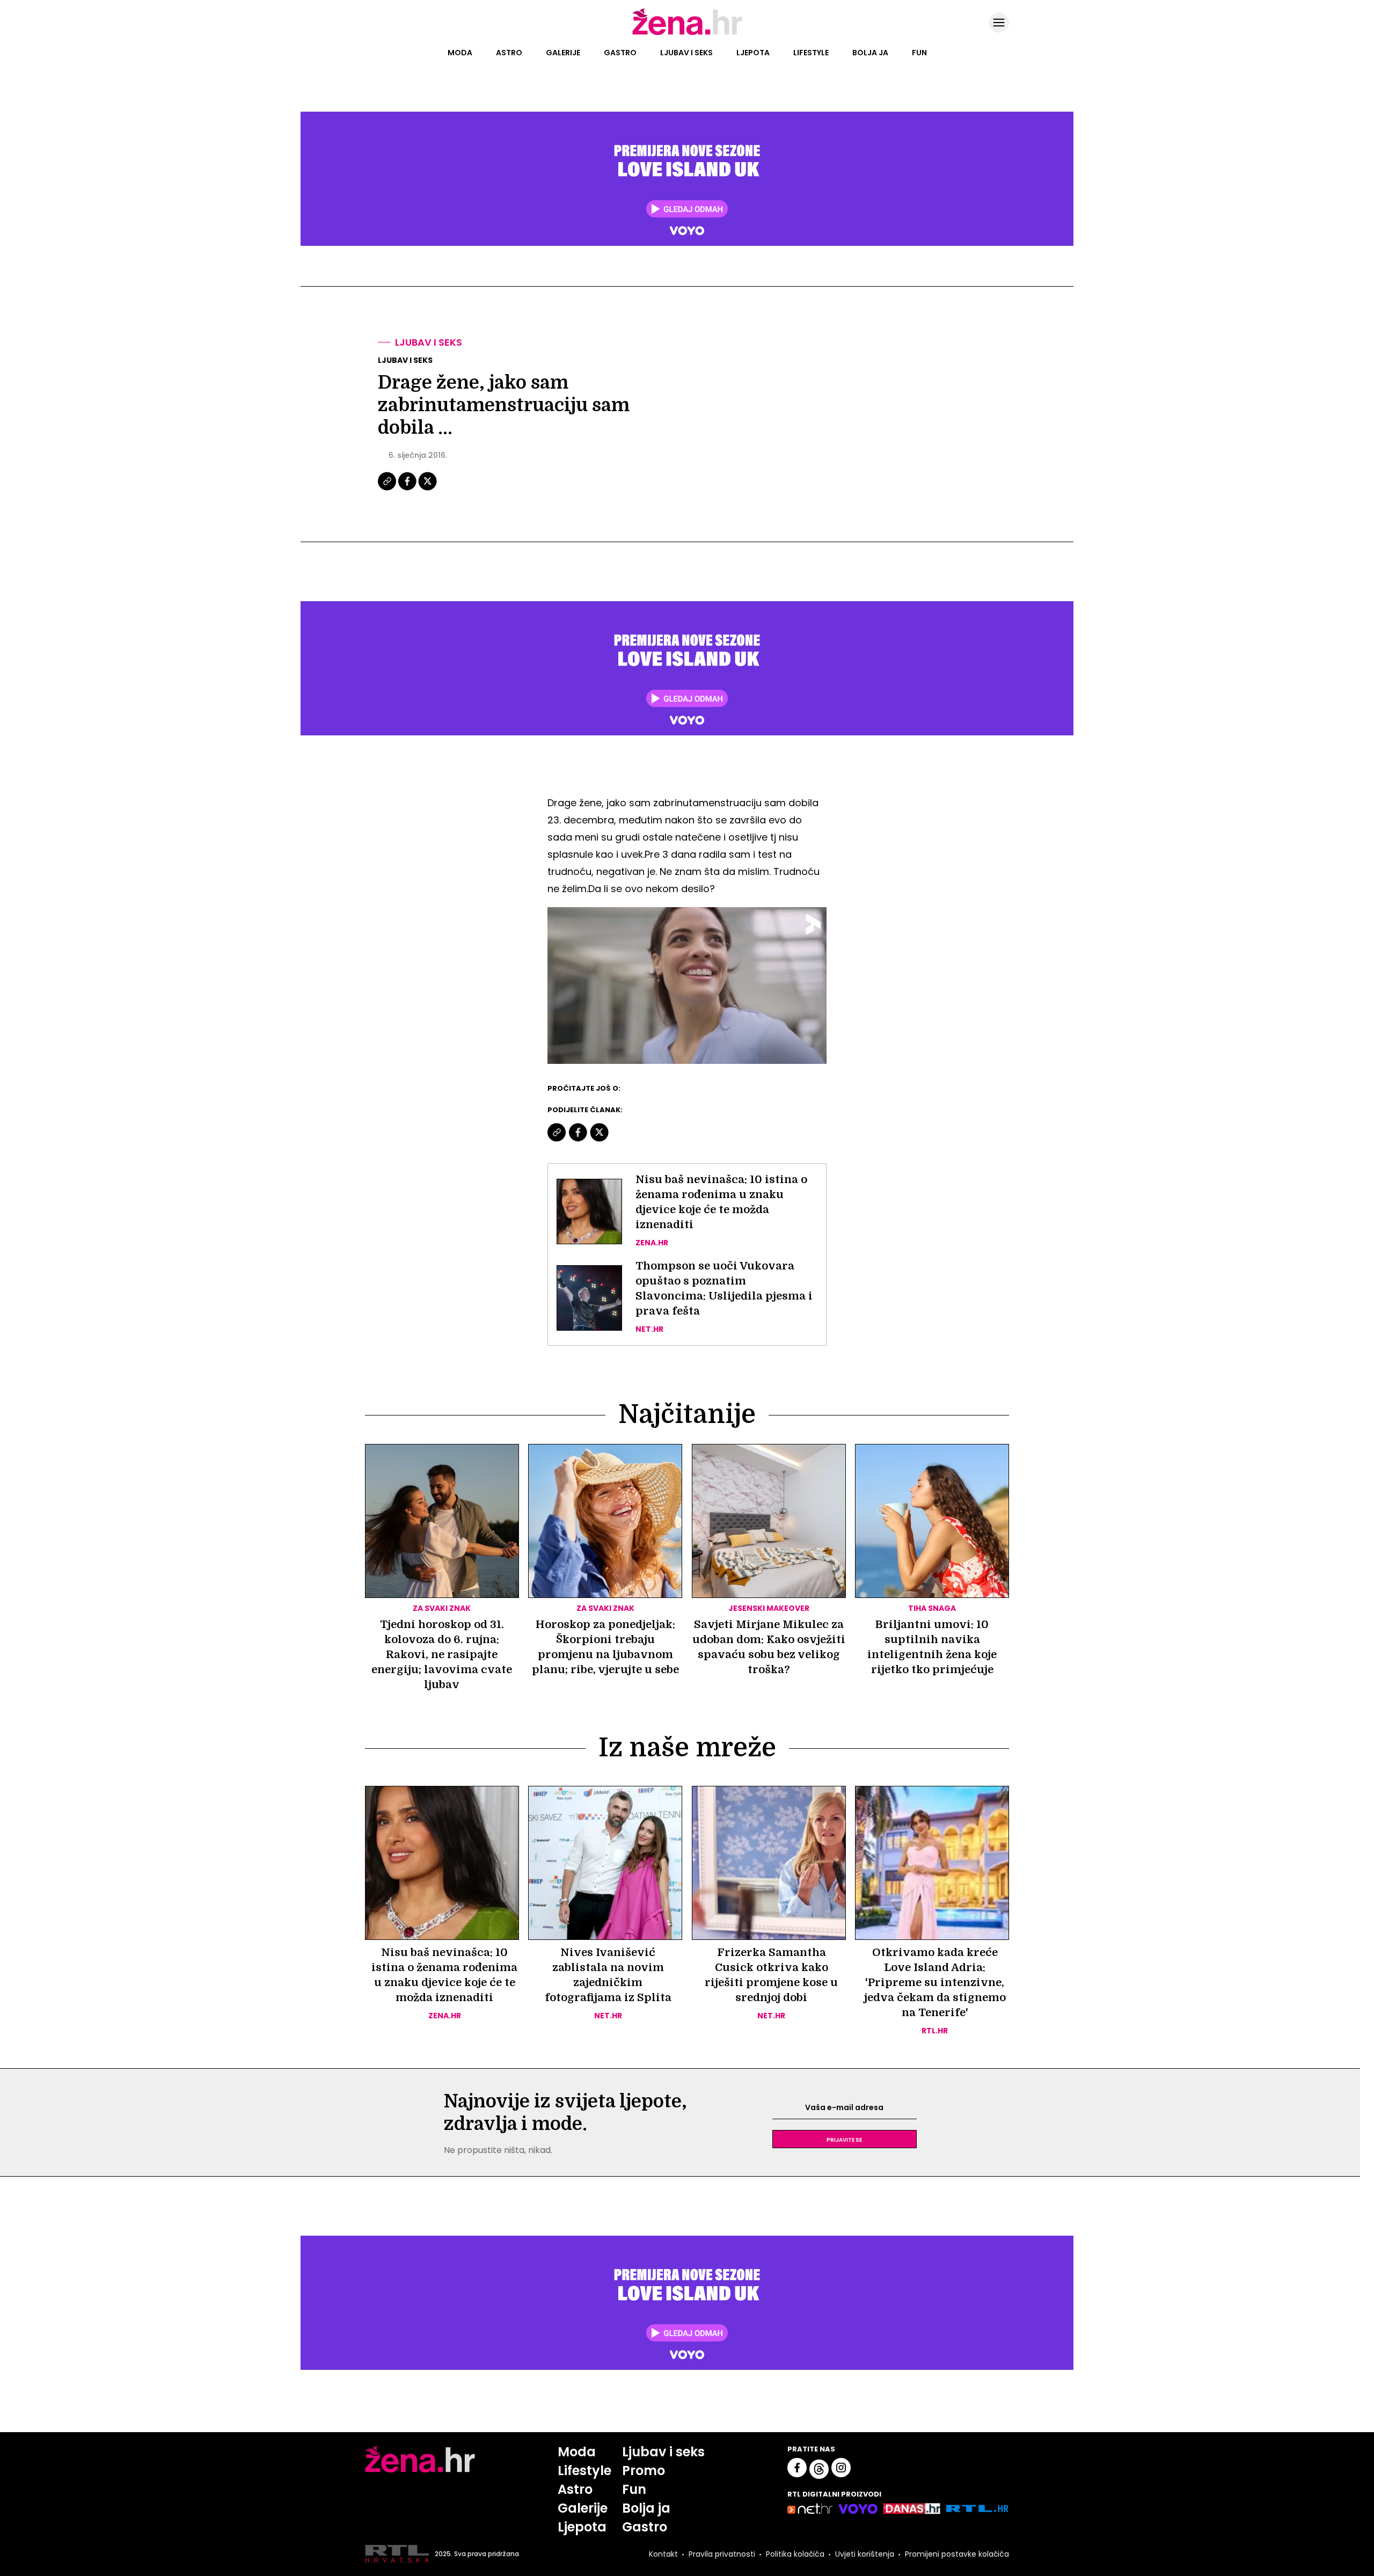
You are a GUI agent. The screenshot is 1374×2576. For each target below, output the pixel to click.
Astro (509, 53)
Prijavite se (844, 2139)
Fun (919, 53)
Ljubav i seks (686, 53)
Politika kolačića (795, 2554)
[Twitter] (427, 489)
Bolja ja (870, 53)
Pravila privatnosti (722, 2554)
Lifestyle (811, 53)
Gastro (620, 53)
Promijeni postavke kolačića (957, 2554)
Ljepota (753, 53)
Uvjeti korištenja (865, 2554)
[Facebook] (408, 489)
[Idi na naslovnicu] (687, 34)
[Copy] (388, 489)
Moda (460, 53)
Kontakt (663, 2554)
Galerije (563, 53)
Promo (644, 2471)
